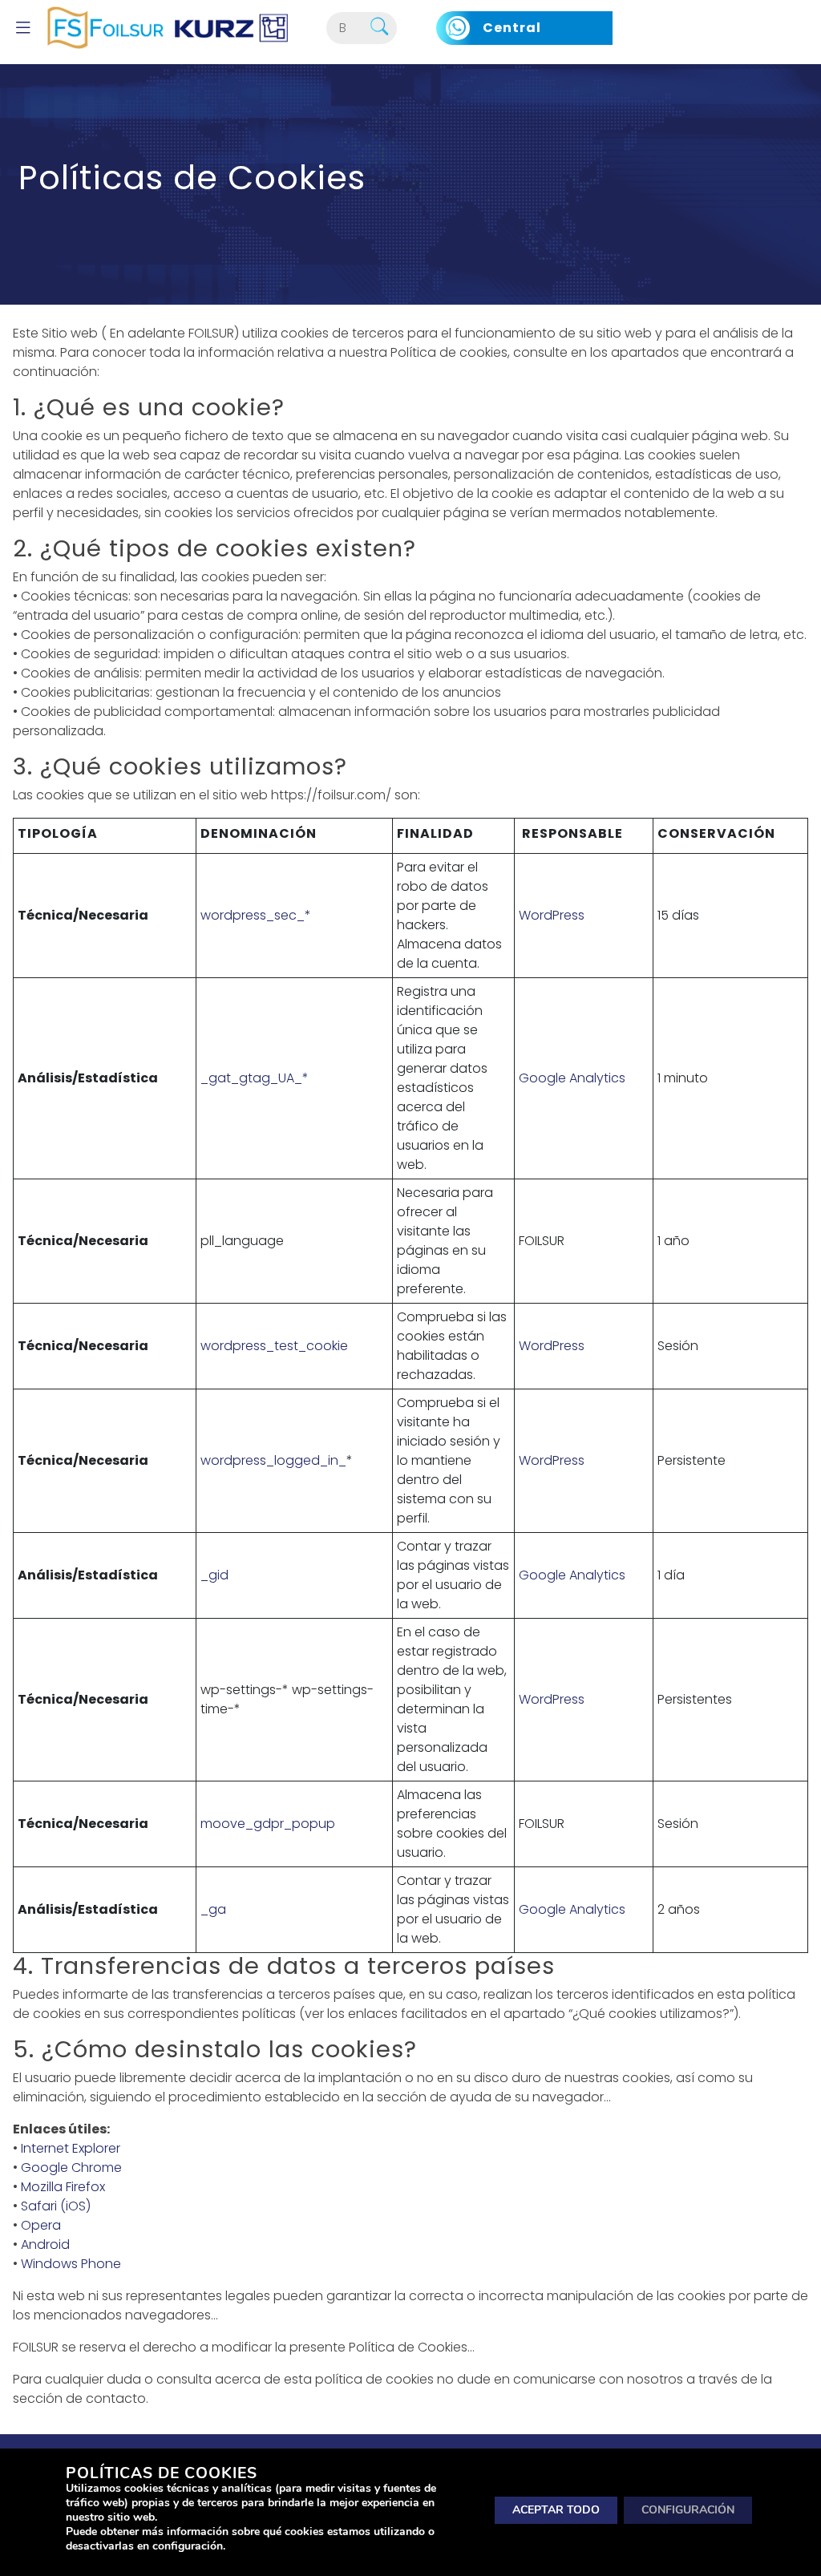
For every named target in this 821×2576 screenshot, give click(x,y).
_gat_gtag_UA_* (255, 1078)
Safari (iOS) (56, 2206)
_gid (214, 1575)
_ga (213, 1909)
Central (512, 28)
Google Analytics (572, 1078)
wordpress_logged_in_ (273, 1460)
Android (45, 2244)
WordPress (552, 915)
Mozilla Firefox (63, 2187)
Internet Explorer (71, 2148)
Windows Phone (71, 2264)
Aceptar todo (556, 2509)
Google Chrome (71, 2168)
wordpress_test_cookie (274, 1346)
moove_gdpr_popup (268, 1824)
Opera (41, 2225)
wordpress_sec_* (256, 915)
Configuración (688, 2509)
